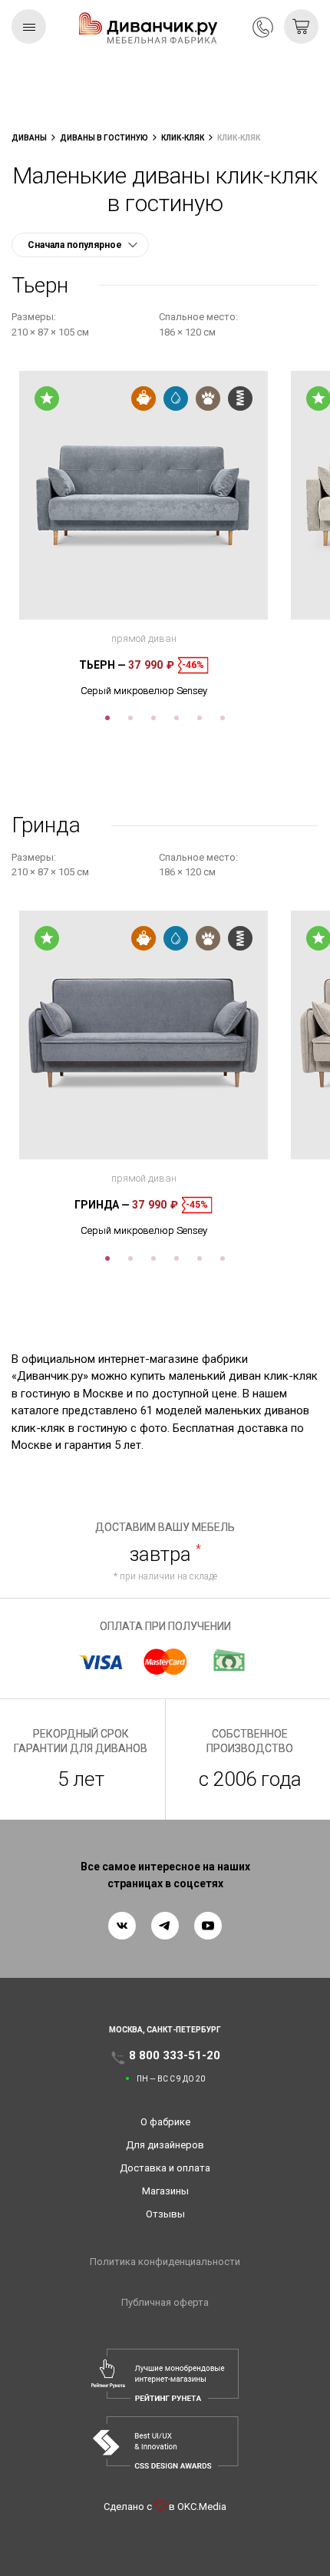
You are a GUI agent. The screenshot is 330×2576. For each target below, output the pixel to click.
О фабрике (165, 2122)
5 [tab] (200, 718)
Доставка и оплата (165, 2168)
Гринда (102, 1205)
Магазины (165, 2191)
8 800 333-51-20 (263, 27)
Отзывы (165, 2214)
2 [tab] (130, 718)
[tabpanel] (144, 534)
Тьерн (102, 665)
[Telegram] (165, 1926)
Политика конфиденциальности (165, 2262)
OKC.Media (202, 2507)
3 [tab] (153, 718)
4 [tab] (177, 718)
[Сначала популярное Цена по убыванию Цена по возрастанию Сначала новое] (80, 245)
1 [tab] (107, 718)
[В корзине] (301, 26)
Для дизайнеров (165, 2145)
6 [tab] (223, 718)
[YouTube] (208, 1926)
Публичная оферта (165, 2302)
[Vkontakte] (122, 1926)
